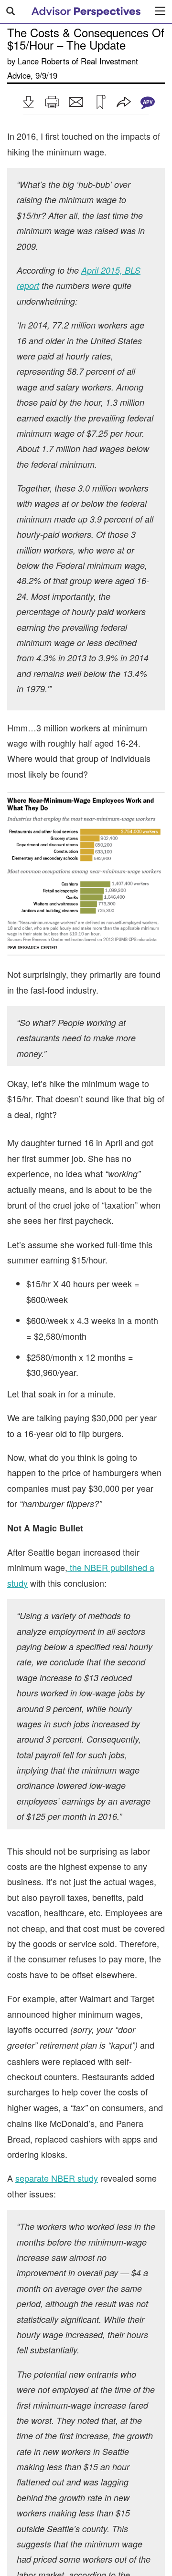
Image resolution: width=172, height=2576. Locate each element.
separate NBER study (57, 2178)
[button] (28, 102)
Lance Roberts (43, 61)
